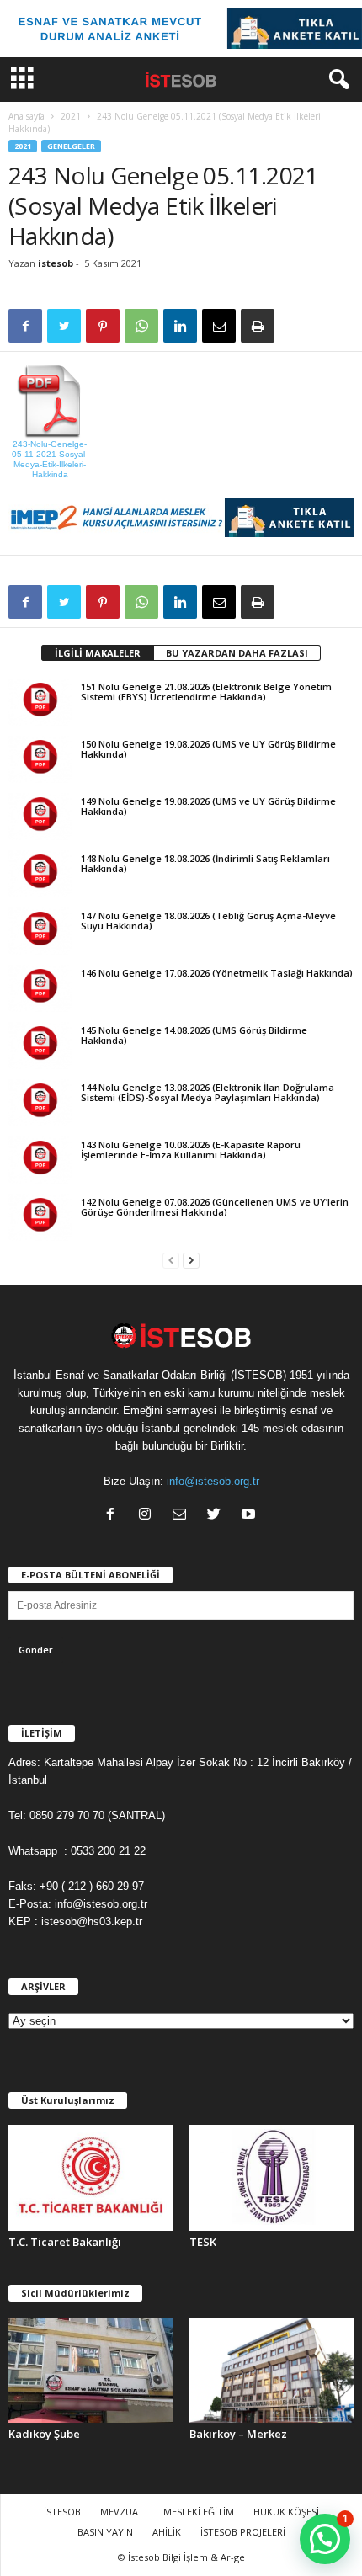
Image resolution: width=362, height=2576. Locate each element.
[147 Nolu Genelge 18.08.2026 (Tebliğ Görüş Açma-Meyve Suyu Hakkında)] (40, 931)
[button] (336, 80)
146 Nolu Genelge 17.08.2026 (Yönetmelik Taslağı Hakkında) (217, 973)
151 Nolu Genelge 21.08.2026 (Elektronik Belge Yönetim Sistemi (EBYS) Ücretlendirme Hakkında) (206, 692)
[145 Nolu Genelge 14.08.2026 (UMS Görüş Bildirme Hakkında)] (40, 1046)
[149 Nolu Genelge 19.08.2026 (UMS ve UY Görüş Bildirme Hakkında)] (40, 817)
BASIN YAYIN (105, 2532)
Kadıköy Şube (44, 2434)
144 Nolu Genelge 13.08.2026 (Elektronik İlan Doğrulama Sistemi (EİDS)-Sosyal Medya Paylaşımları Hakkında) (208, 1092)
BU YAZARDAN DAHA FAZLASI (237, 653)
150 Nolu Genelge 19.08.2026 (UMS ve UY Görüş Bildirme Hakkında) (208, 749)
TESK (203, 2242)
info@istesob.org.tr (213, 1481)
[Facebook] (114, 1516)
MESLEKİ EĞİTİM (199, 2512)
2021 (71, 116)
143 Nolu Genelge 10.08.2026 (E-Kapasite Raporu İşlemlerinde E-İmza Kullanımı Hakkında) (191, 1150)
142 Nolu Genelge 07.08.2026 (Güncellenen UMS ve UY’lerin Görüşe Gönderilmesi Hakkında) (215, 1207)
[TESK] (271, 2178)
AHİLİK (167, 2532)
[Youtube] (250, 1516)
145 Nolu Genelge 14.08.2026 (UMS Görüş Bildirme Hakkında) (194, 1035)
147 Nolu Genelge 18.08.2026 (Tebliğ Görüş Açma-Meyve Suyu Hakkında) (208, 921)
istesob (56, 263)
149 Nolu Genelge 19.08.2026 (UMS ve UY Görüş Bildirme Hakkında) (208, 806)
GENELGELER (71, 146)
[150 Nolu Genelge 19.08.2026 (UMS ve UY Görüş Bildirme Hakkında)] (40, 759)
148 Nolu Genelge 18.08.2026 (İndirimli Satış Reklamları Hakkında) (205, 863)
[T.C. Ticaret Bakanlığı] (90, 2178)
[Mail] (183, 1516)
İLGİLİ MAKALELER (98, 653)
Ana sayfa (27, 116)
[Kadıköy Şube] (90, 2371)
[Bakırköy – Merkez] (271, 2371)
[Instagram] (149, 1516)
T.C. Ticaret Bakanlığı (65, 2242)
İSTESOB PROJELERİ (243, 2532)
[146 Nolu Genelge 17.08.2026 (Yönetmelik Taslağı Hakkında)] (40, 988)
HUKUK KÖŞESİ (286, 2512)
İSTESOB (62, 2512)
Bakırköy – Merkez (238, 2434)
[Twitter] (218, 1516)
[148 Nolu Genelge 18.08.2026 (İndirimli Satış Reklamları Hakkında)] (40, 874)
